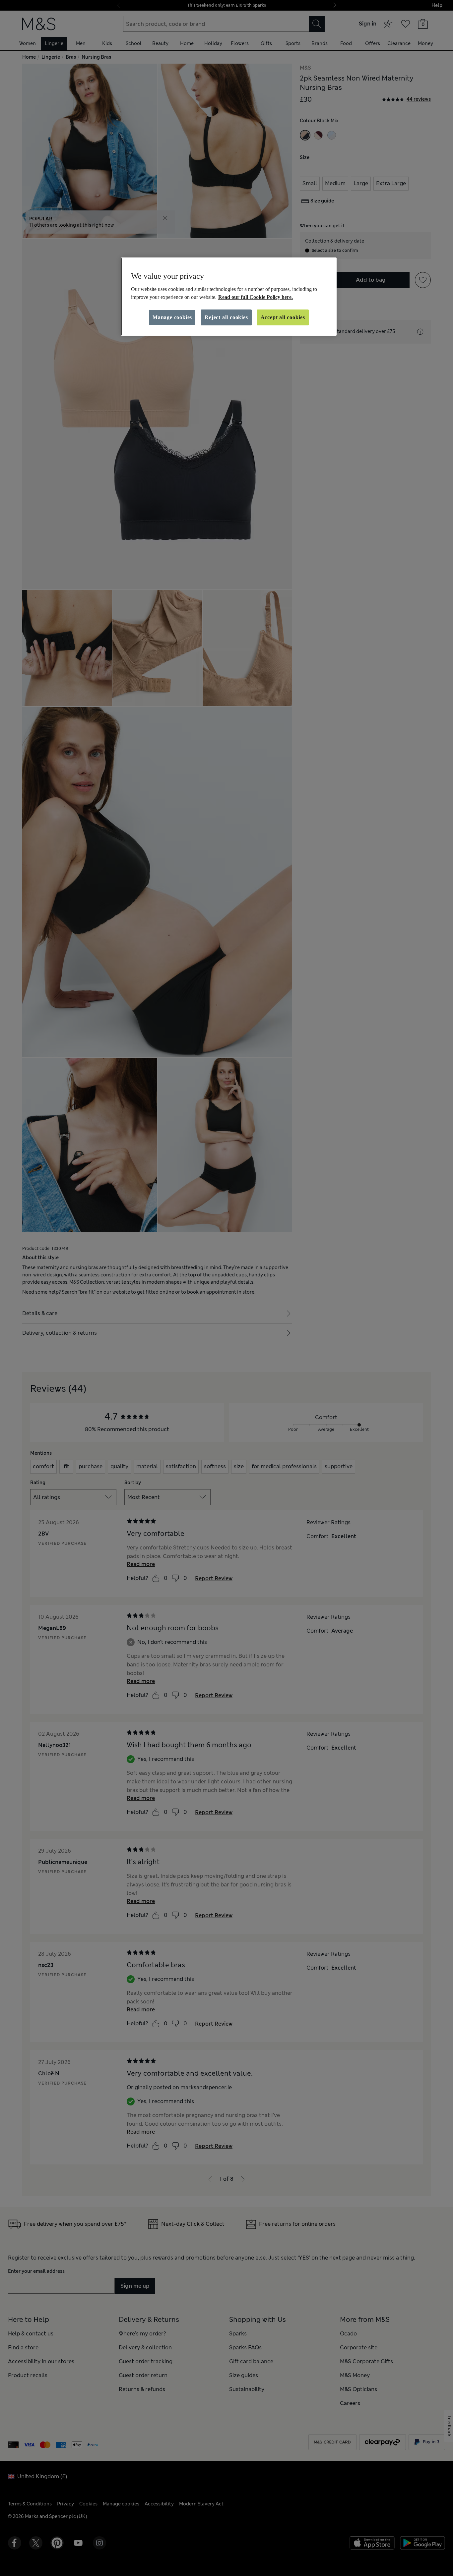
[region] (229, 297)
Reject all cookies (226, 317)
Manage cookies (172, 317)
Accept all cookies (283, 317)
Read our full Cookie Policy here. (256, 297)
